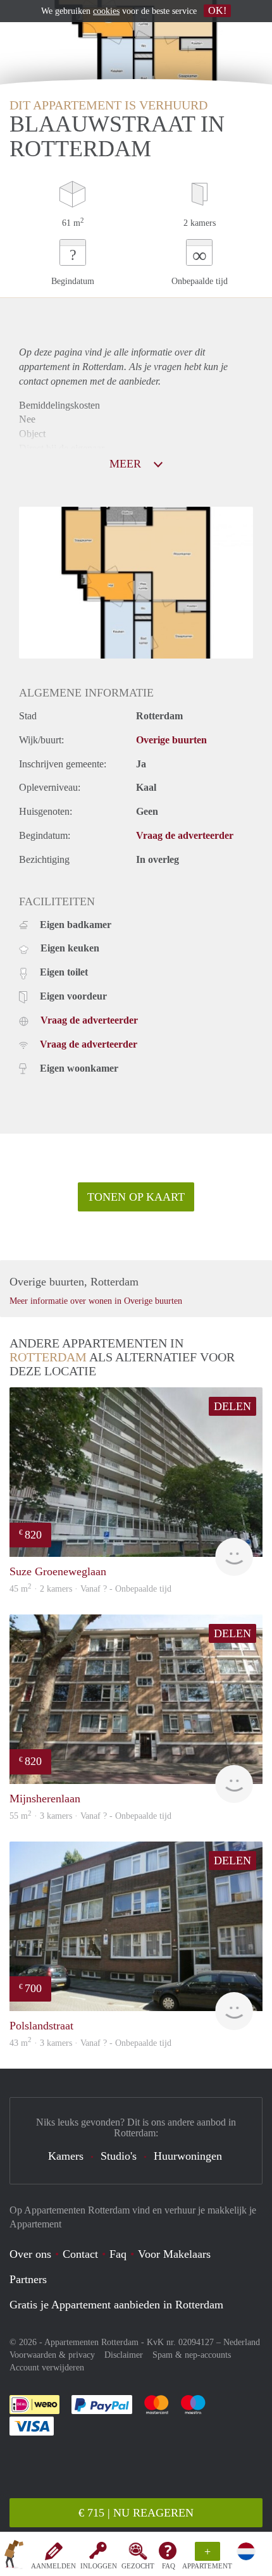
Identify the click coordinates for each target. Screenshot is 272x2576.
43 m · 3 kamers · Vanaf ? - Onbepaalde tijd (90, 2043)
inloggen (99, 2566)
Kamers (66, 2156)
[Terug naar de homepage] (14, 2556)
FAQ (169, 2566)
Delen (232, 1406)
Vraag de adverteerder (185, 835)
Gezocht (138, 2566)
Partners (28, 2279)
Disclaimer (124, 2355)
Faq (118, 2254)
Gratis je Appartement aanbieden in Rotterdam (116, 2305)
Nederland (242, 2342)
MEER (127, 464)
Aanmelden (53, 2566)
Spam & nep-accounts (192, 2355)
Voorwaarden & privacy (52, 2355)
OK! (217, 10)
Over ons (30, 2254)
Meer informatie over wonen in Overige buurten (96, 1301)
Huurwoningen (188, 2156)
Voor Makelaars (174, 2254)
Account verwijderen (47, 2368)
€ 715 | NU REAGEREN (136, 2513)
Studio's (119, 2156)
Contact (80, 2254)
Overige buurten (171, 740)
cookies (106, 11)
